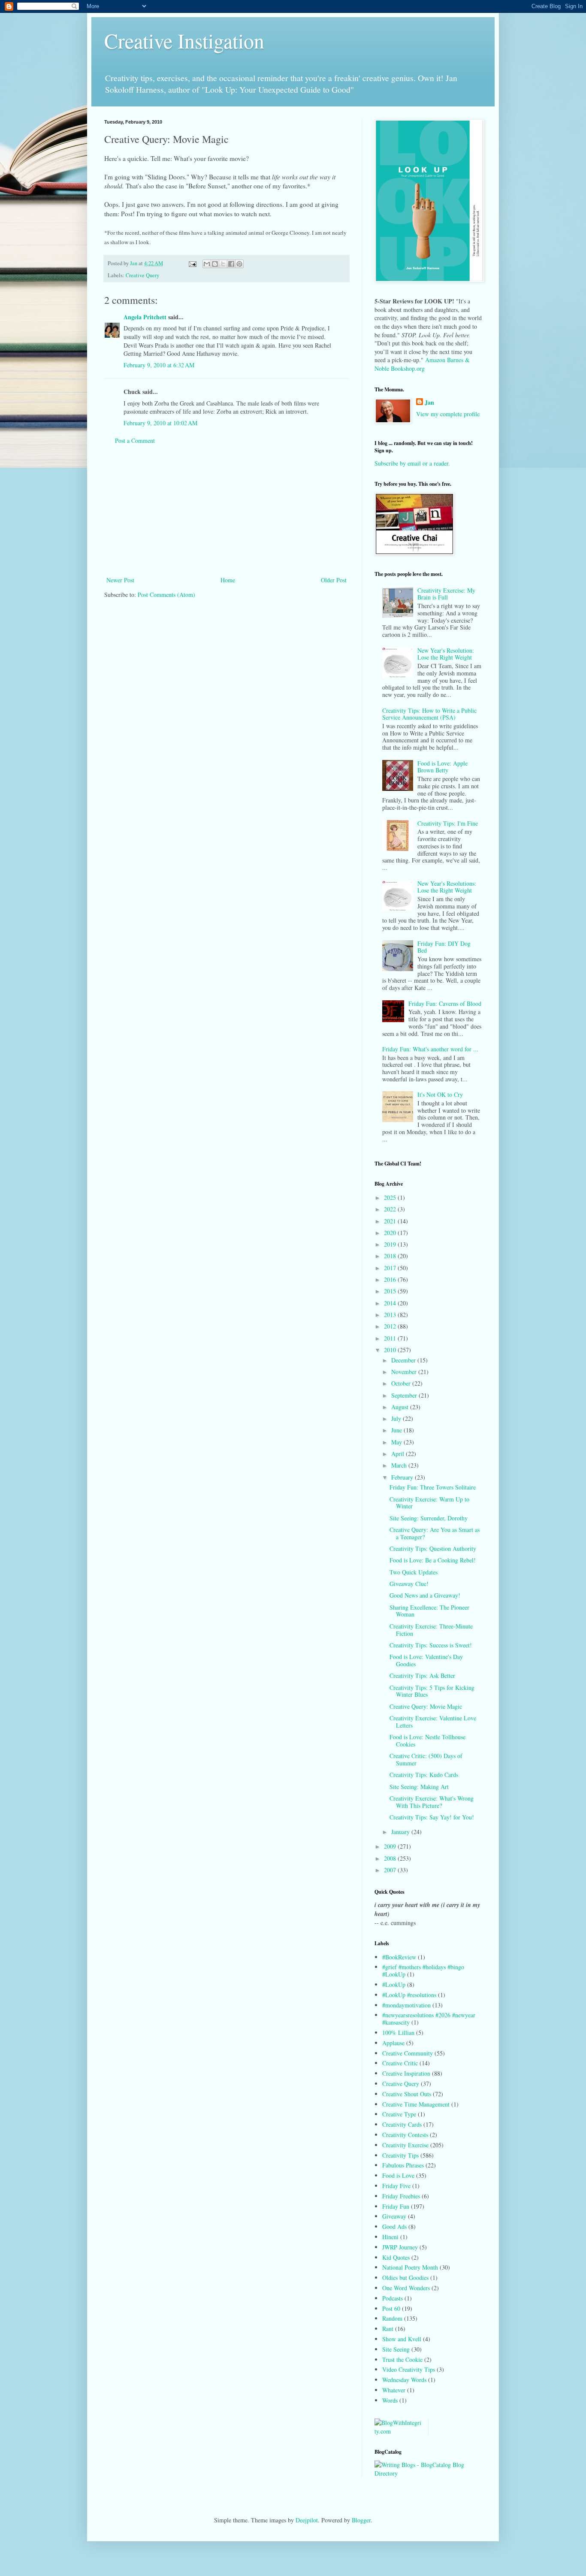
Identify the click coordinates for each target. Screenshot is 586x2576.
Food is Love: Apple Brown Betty (443, 767)
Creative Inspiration (406, 2073)
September (405, 1395)
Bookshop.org (408, 368)
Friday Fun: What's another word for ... (430, 1049)
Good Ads (394, 2226)
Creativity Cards (402, 2124)
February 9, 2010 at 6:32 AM (159, 365)
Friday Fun (396, 2206)
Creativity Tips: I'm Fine (448, 823)
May (397, 1442)
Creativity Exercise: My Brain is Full (446, 594)
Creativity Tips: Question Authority (433, 1548)
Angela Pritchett (145, 317)
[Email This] (207, 264)
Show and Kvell (402, 2339)
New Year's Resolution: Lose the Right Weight (446, 654)
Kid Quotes (396, 2257)
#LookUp (394, 1984)
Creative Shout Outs (407, 2094)
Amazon (435, 360)
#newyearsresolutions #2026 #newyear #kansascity (429, 2019)
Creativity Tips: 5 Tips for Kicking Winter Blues (432, 1691)
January (401, 1832)
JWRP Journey (400, 2247)
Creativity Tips (400, 2155)
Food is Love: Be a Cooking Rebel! (433, 1560)
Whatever (394, 2390)
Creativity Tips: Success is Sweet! (431, 1645)
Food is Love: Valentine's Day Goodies (426, 1660)
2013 (391, 1315)
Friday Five (396, 2186)
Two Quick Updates (414, 1572)
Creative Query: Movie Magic (426, 1706)
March (400, 1465)
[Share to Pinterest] (239, 264)
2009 (391, 1846)
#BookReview (399, 1957)
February (403, 1477)
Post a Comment (135, 440)
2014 (391, 1303)
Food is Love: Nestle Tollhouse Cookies (427, 1741)
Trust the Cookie (402, 2360)
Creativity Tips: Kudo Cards (424, 1775)
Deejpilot (307, 2520)
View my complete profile (448, 414)
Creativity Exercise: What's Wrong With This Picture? (432, 1802)
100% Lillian (398, 2033)
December (404, 1360)
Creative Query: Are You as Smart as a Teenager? (435, 1533)
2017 (391, 1268)
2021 (391, 1221)
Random (392, 2318)
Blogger (361, 2520)
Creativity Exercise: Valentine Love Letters (433, 1722)
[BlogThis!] (215, 264)
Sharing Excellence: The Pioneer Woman (429, 1611)
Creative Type (399, 2114)
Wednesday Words (404, 2380)
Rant (388, 2329)
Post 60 (391, 2308)
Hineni (390, 2237)
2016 (391, 1279)
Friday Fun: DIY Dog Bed (444, 947)
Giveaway (394, 2216)
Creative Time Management (416, 2104)
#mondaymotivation (406, 2005)
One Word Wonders (406, 2288)
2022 (391, 1209)
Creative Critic (400, 2063)
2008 (391, 1858)
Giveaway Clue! (409, 1584)
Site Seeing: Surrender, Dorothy (429, 1518)
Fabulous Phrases (403, 2165)
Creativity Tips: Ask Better (422, 1675)
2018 (391, 1256)
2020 (391, 1233)
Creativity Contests (405, 2135)
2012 (391, 1326)
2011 (391, 1338)
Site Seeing (396, 2349)
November (405, 1372)
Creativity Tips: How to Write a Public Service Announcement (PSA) (429, 714)
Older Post (334, 580)
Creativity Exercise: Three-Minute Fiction (431, 1630)
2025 (391, 1197)
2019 (391, 1244)
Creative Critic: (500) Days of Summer (426, 1759)
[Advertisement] (227, 510)
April (399, 1454)
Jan (429, 403)
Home (228, 580)
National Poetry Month (410, 2267)
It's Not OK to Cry (440, 1094)
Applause (393, 2043)
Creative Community (408, 2053)
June (397, 1430)
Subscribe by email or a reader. (412, 463)
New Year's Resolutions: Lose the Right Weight (447, 887)
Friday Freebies (401, 2196)
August (401, 1407)
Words (390, 2400)
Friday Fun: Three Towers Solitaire (433, 1487)
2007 (391, 1870)
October (402, 1383)
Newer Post (120, 580)
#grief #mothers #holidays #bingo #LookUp (423, 1971)
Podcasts (393, 2298)
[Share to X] (223, 264)
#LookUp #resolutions (409, 1995)
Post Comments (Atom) (166, 595)
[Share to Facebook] (231, 264)
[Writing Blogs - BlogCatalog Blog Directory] (428, 2473)
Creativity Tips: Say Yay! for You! (432, 1817)
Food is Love (398, 2175)
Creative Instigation (184, 40)
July (397, 1418)
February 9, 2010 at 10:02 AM (160, 423)
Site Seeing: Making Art (419, 1787)
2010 (391, 1350)
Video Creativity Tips (409, 2369)
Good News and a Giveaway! (425, 1595)
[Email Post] (192, 263)
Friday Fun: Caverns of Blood (445, 1003)
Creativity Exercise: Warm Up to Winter (429, 1503)
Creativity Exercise (405, 2145)
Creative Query (142, 275)
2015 (391, 1291)
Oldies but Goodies (405, 2278)
